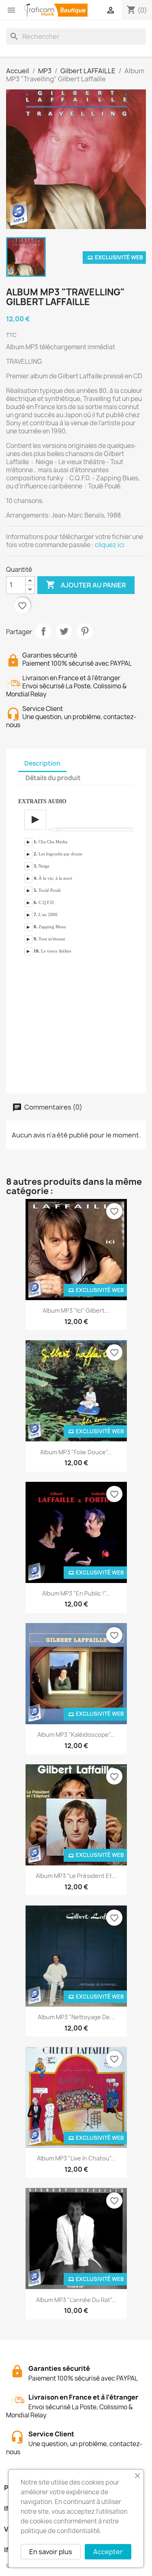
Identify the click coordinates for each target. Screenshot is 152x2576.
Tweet (64, 631)
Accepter (108, 2552)
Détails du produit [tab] (53, 778)
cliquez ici (110, 545)
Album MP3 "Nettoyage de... (76, 2017)
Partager (43, 631)
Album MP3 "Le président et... (76, 1876)
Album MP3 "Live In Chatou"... (76, 2158)
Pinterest (85, 631)
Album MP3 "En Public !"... (76, 1593)
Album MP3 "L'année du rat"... (76, 2300)
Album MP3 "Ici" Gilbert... (76, 1310)
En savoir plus (51, 2552)
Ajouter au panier (86, 585)
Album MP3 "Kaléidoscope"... (76, 1735)
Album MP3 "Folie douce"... (76, 1452)
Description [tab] (42, 763)
